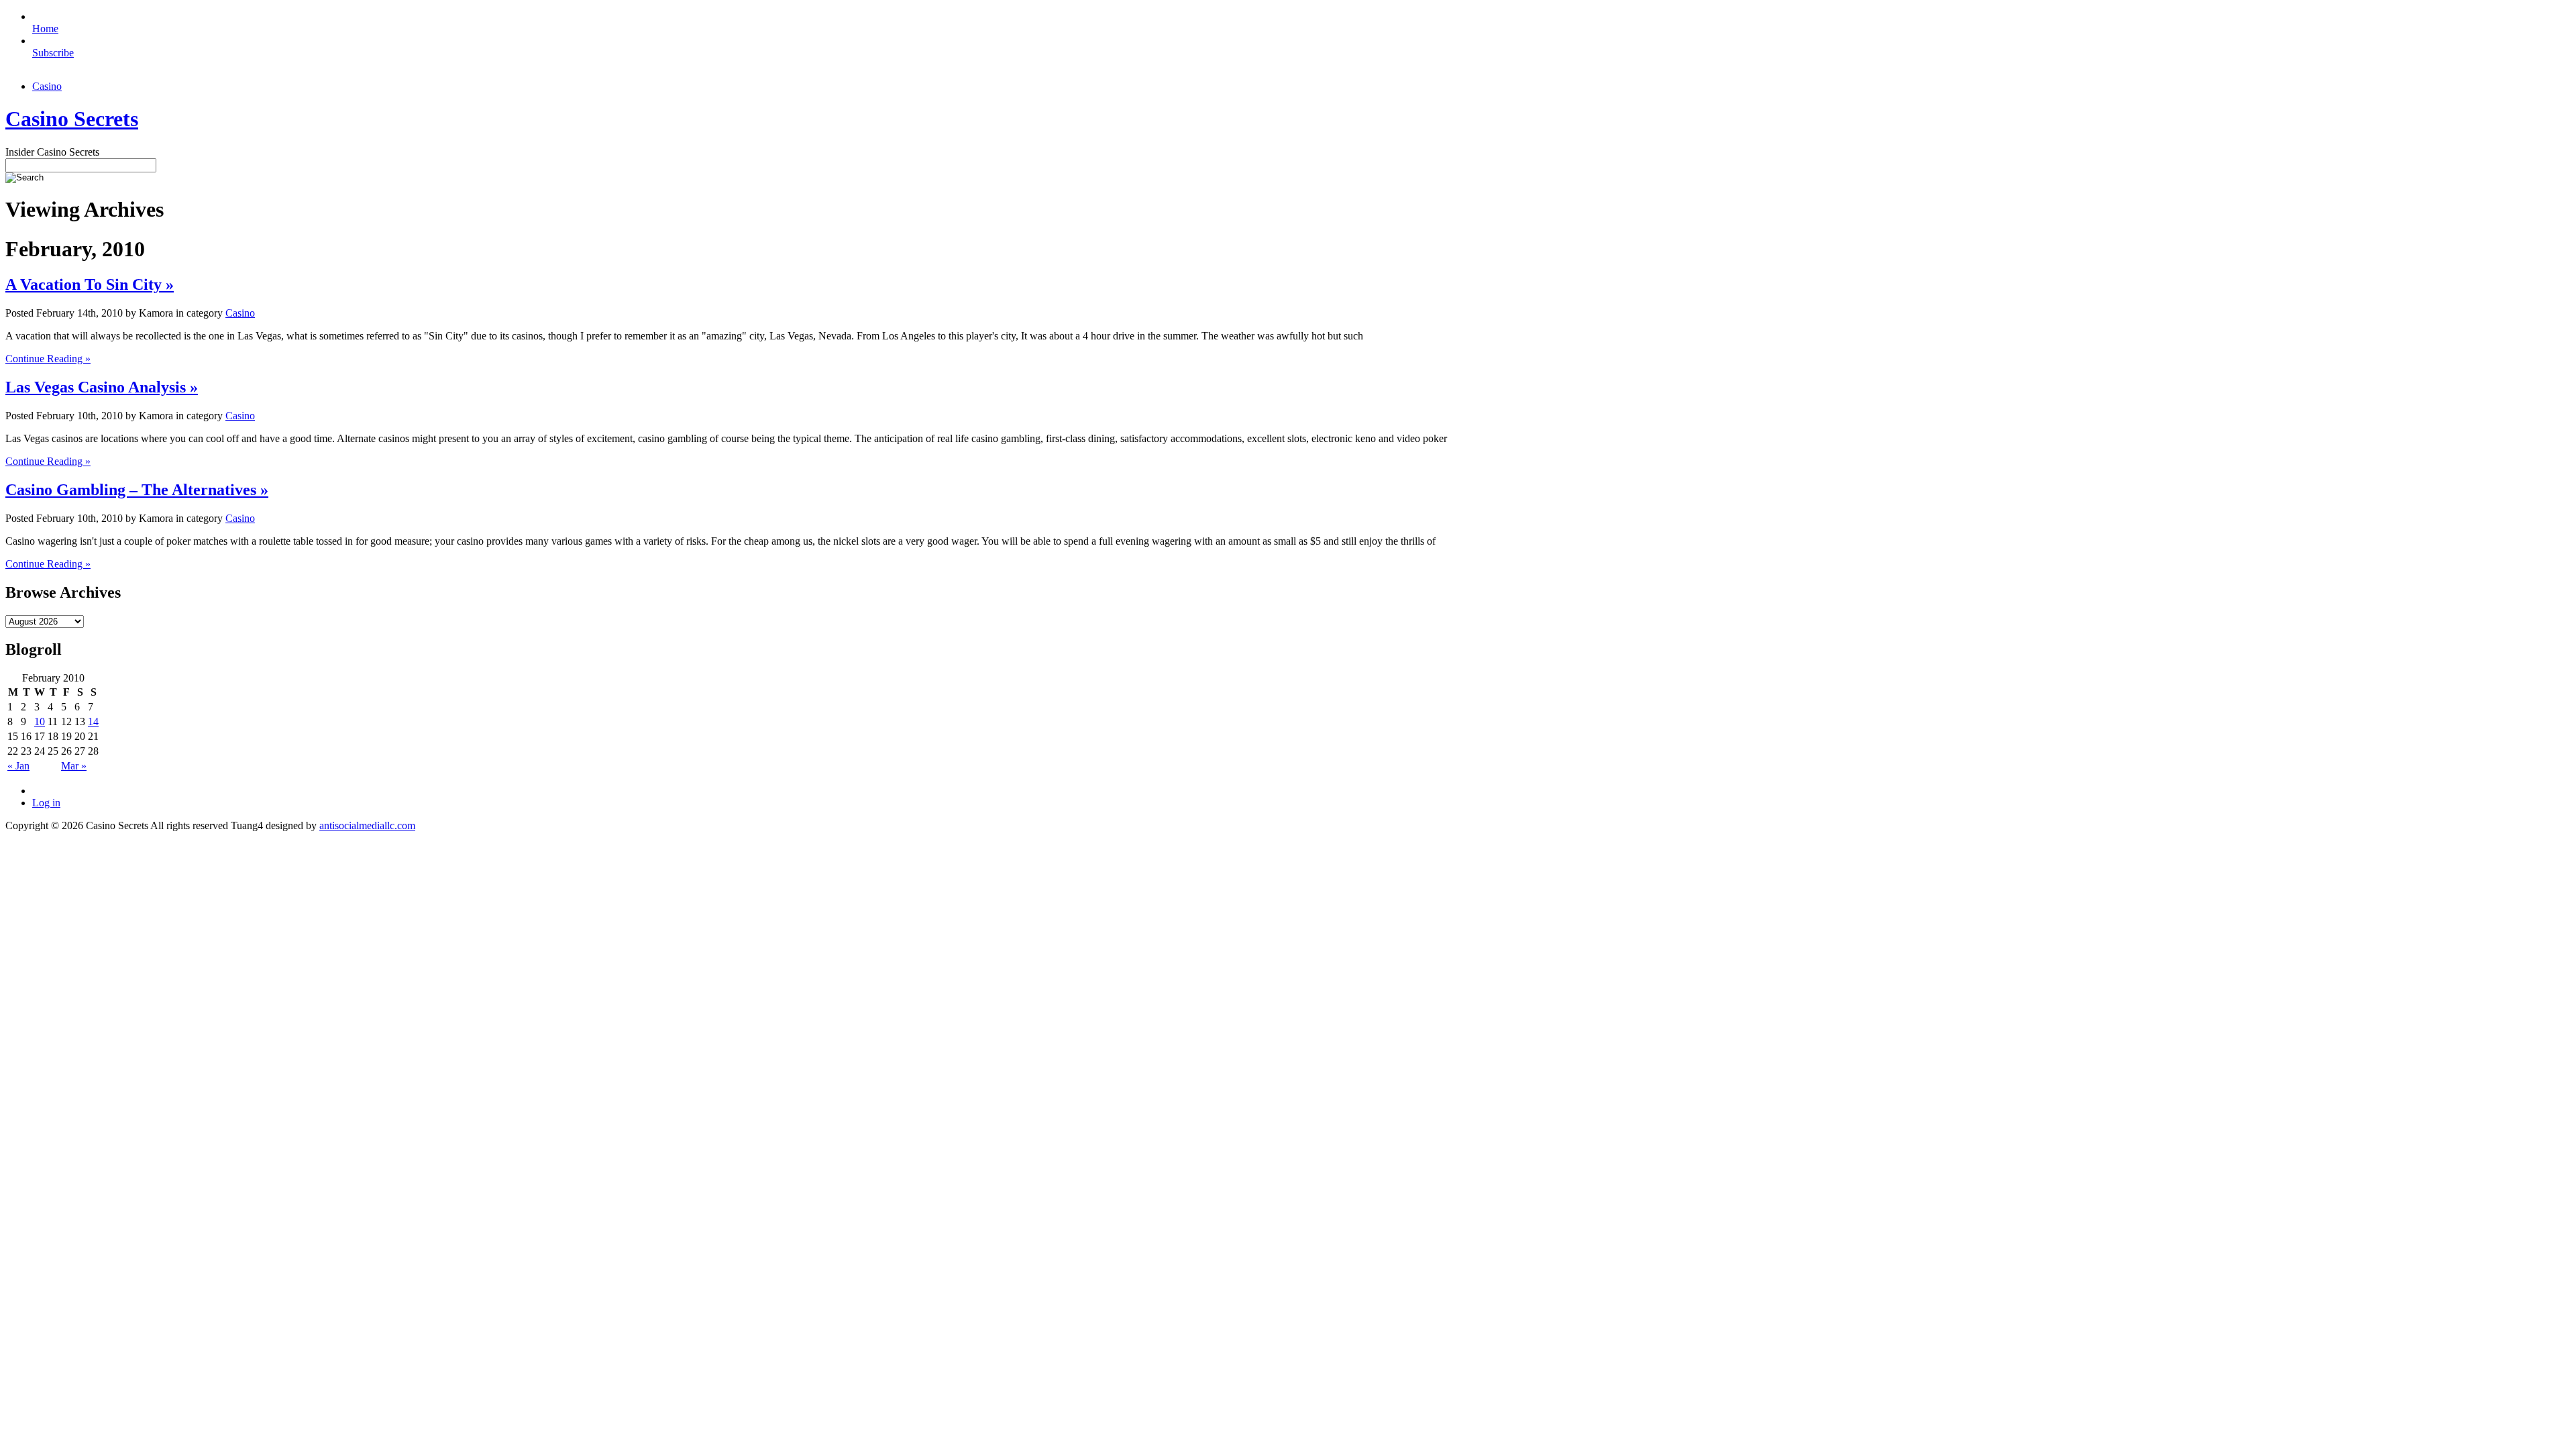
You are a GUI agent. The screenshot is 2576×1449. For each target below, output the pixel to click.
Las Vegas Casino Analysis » (102, 387)
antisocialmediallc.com (367, 825)
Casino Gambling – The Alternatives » (137, 490)
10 (40, 721)
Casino (47, 86)
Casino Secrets (72, 119)
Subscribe (53, 53)
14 (93, 721)
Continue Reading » (48, 359)
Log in (46, 803)
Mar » (74, 766)
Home (45, 29)
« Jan (18, 766)
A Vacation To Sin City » (90, 284)
